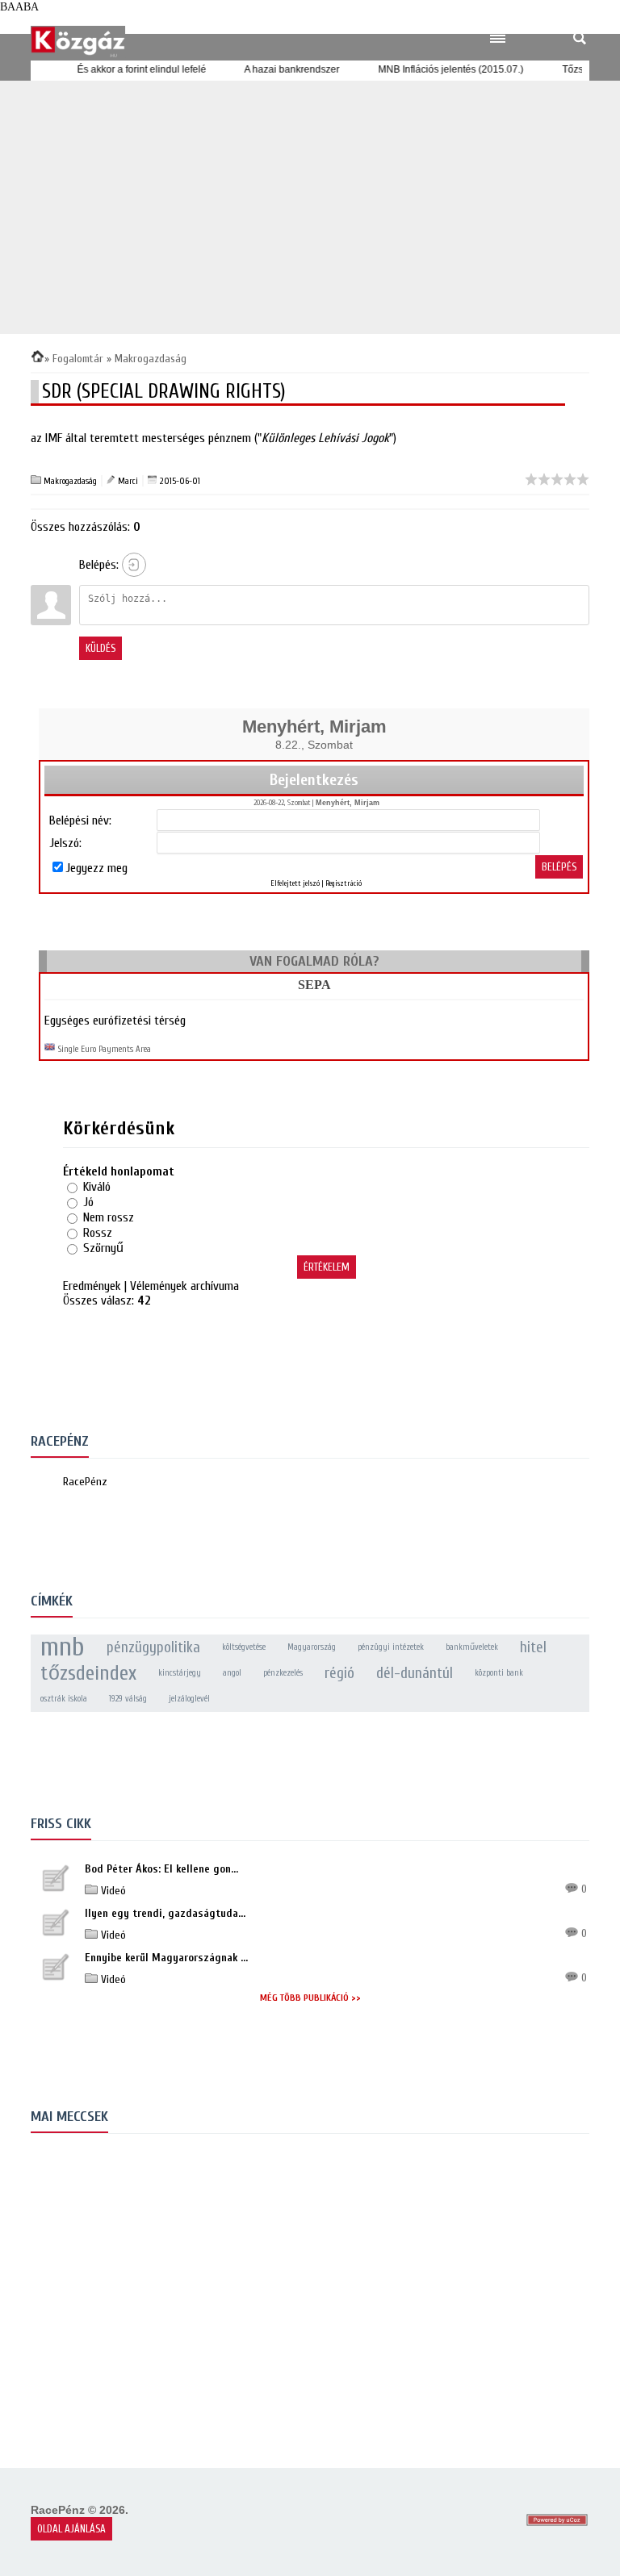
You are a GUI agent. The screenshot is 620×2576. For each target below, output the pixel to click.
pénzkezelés (283, 1673)
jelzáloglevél (189, 1699)
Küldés (101, 648)
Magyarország (312, 1647)
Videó (112, 1891)
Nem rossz (109, 1217)
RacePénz (85, 1482)
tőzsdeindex (88, 1673)
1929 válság (128, 1699)
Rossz (98, 1233)
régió (339, 1673)
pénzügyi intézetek (391, 1647)
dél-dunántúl (415, 1673)
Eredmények (92, 1286)
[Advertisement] (310, 207)
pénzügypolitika (153, 1647)
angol (232, 1673)
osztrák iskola (64, 1699)
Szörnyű (103, 1248)
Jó (88, 1202)
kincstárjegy (180, 1673)
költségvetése (244, 1647)
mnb (63, 1647)
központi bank (499, 1673)
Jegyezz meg (96, 868)
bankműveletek (472, 1647)
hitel (533, 1647)
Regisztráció (344, 883)
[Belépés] (134, 565)
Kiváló (97, 1187)
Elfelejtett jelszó (295, 883)
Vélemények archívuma (184, 1286)
